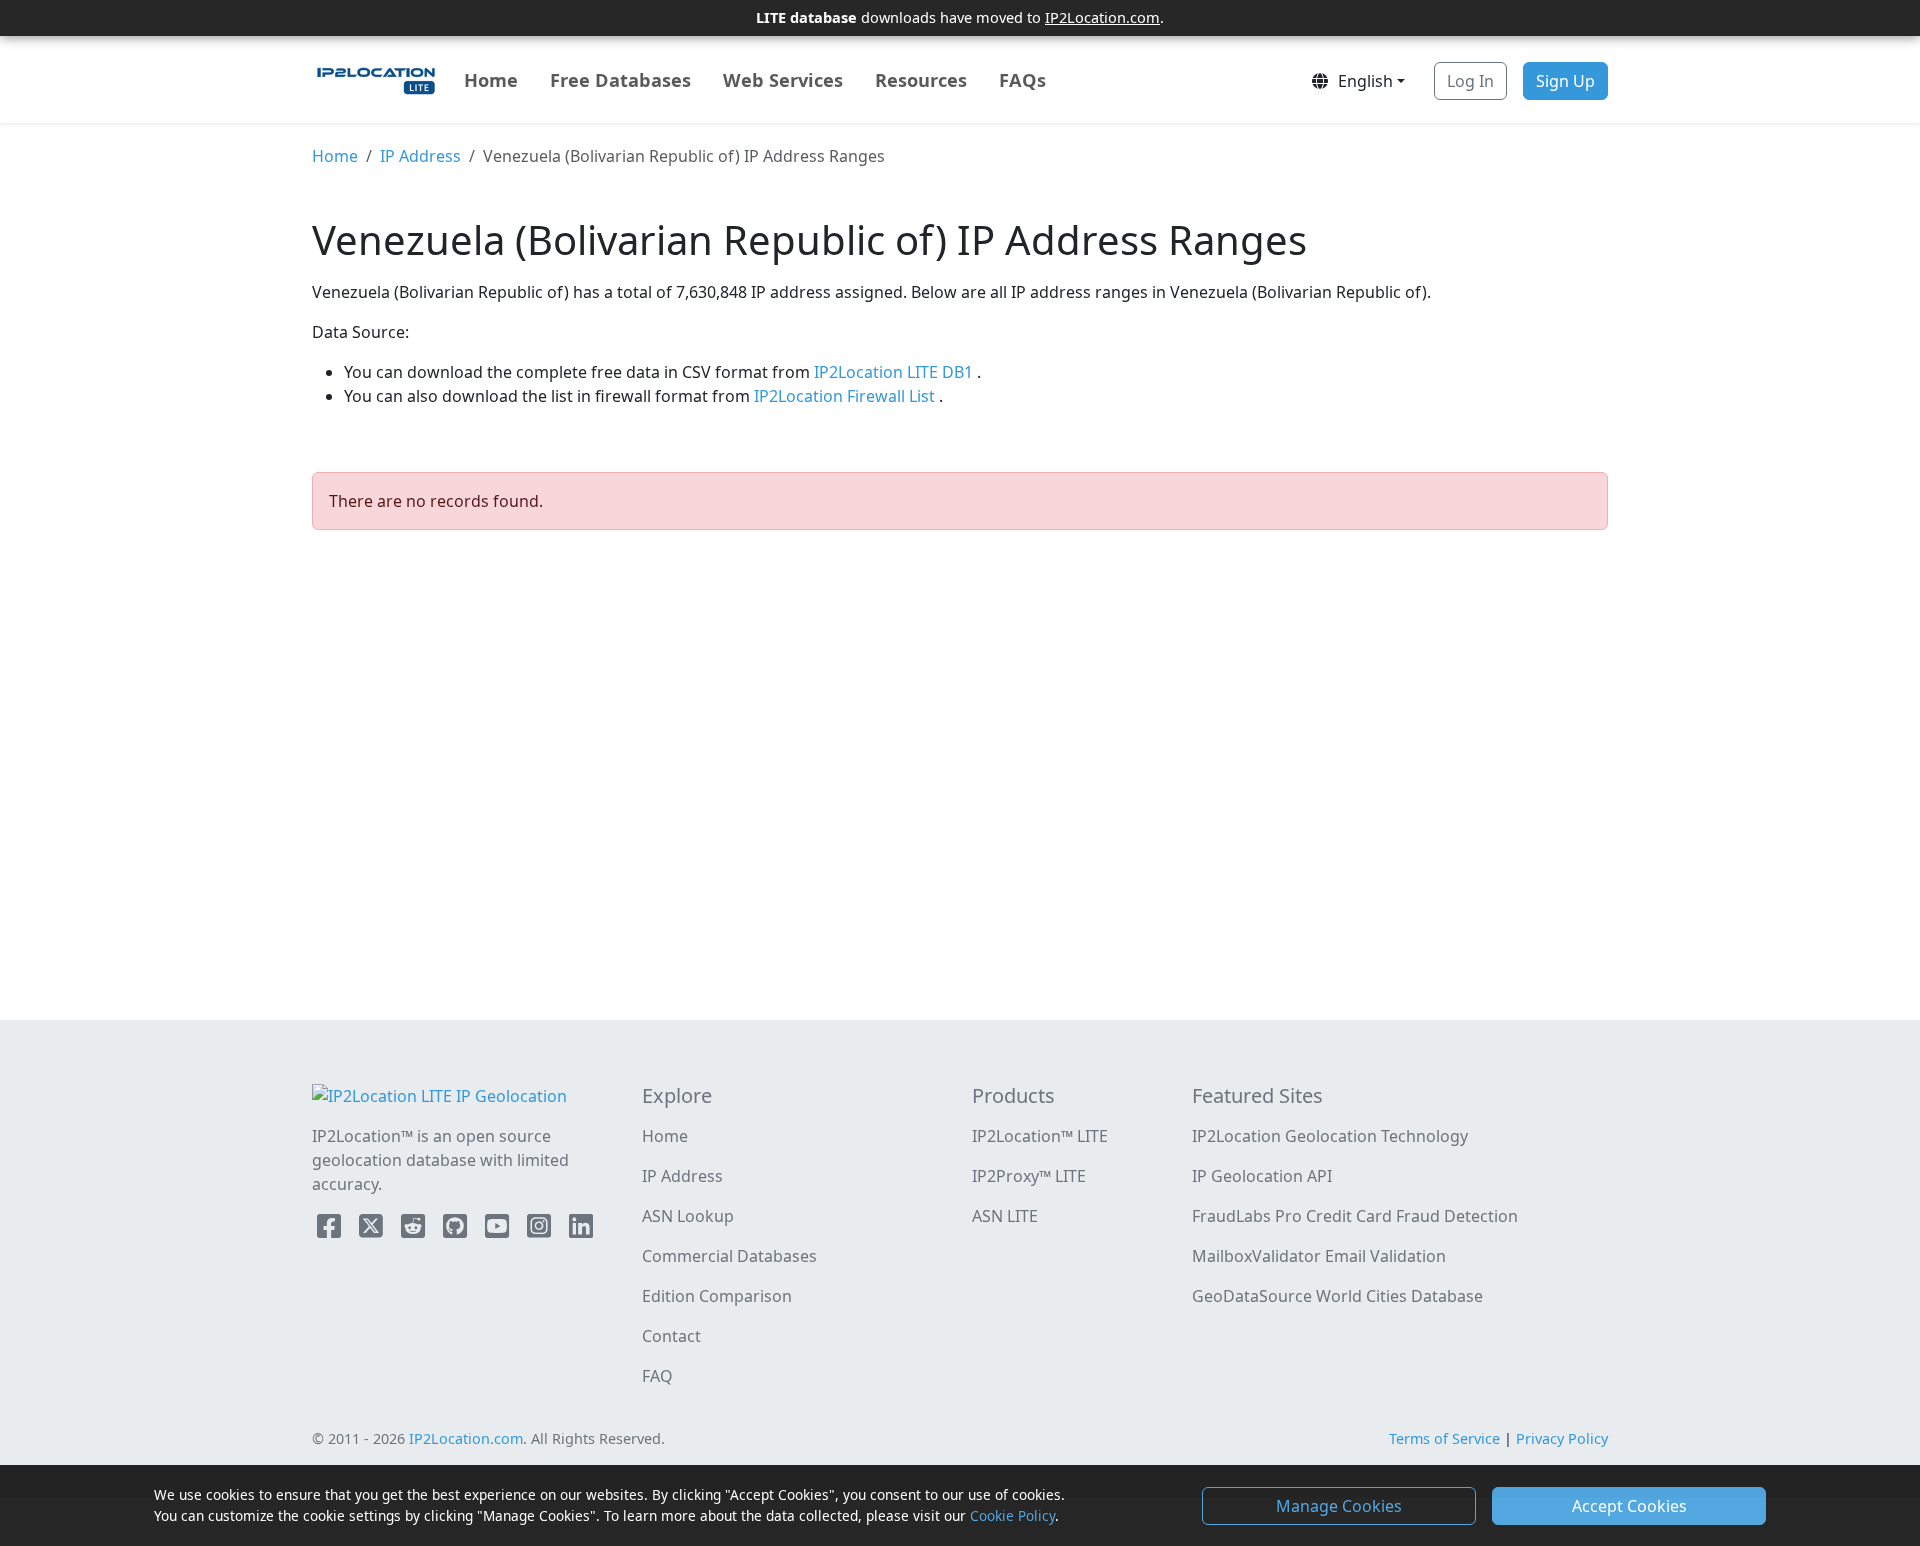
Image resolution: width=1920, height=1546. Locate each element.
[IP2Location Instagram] (541, 1230)
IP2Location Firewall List (846, 396)
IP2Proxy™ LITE (1029, 1176)
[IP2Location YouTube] (499, 1230)
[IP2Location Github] (457, 1230)
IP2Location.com (1102, 17)
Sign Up (1565, 81)
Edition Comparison (717, 1296)
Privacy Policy (1562, 1438)
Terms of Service (1444, 1438)
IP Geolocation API (1262, 1176)
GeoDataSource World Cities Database (1337, 1296)
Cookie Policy (1012, 1515)
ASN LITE (1005, 1216)
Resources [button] (921, 80)
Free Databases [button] (620, 80)
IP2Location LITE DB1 (895, 372)
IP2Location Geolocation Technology (1330, 1136)
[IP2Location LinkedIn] (581, 1230)
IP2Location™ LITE (1040, 1136)
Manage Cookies (1339, 1506)
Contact (671, 1336)
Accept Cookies (1629, 1506)
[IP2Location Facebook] (331, 1230)
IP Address (420, 156)
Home (491, 80)
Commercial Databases (729, 1256)
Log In (1470, 81)
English (1361, 81)
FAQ (657, 1376)
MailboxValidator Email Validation (1319, 1256)
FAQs (1022, 80)
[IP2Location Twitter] (373, 1230)
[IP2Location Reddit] (415, 1230)
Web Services (783, 80)
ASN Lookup (688, 1216)
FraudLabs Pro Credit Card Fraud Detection (1355, 1216)
